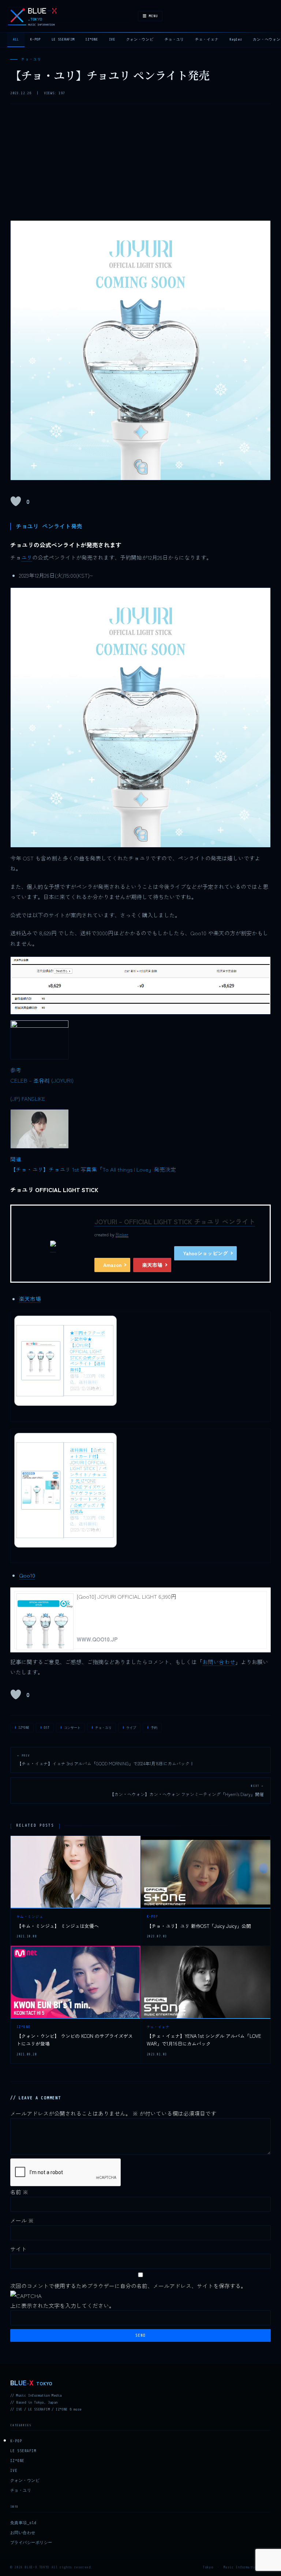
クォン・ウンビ (140, 39)
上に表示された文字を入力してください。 (62, 2305)
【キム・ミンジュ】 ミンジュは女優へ (58, 1926)
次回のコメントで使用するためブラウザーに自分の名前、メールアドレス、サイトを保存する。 (128, 2286)
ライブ (131, 1728)
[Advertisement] (140, 165)
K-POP (35, 39)
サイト (18, 2249)
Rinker (122, 1234)
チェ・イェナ (207, 39)
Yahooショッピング (205, 1253)
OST (47, 1728)
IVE (112, 39)
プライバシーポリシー (31, 2543)
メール (22, 2220)
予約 (154, 1728)
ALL (16, 39)
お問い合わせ (219, 1662)
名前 (19, 2192)
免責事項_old (23, 2523)
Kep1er (236, 39)
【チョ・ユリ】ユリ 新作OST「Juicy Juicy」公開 (199, 1926)
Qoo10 (27, 1575)
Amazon (112, 1265)
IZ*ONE (91, 39)
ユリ (27, 557)
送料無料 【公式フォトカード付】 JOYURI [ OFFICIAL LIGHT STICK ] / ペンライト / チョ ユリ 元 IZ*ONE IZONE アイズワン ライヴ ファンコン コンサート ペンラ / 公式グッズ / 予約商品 (88, 1481)
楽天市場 (152, 1265)
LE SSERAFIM (63, 39)
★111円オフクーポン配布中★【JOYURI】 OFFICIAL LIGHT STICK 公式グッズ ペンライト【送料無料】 (87, 1351)
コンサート (72, 1728)
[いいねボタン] (16, 501)
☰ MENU (150, 16)
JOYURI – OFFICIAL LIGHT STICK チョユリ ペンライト (175, 1221)
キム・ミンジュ (30, 1917)
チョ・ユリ (175, 39)
